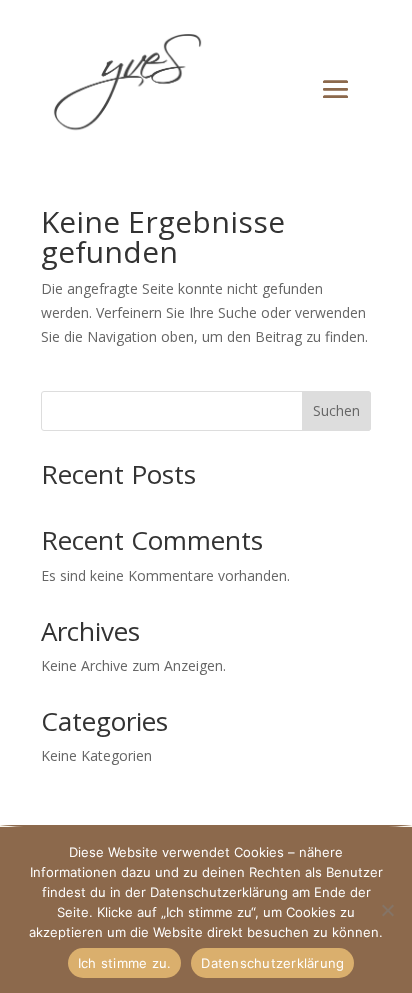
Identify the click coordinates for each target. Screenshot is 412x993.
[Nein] (387, 910)
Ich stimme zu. (125, 963)
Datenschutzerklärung (272, 963)
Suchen (336, 410)
